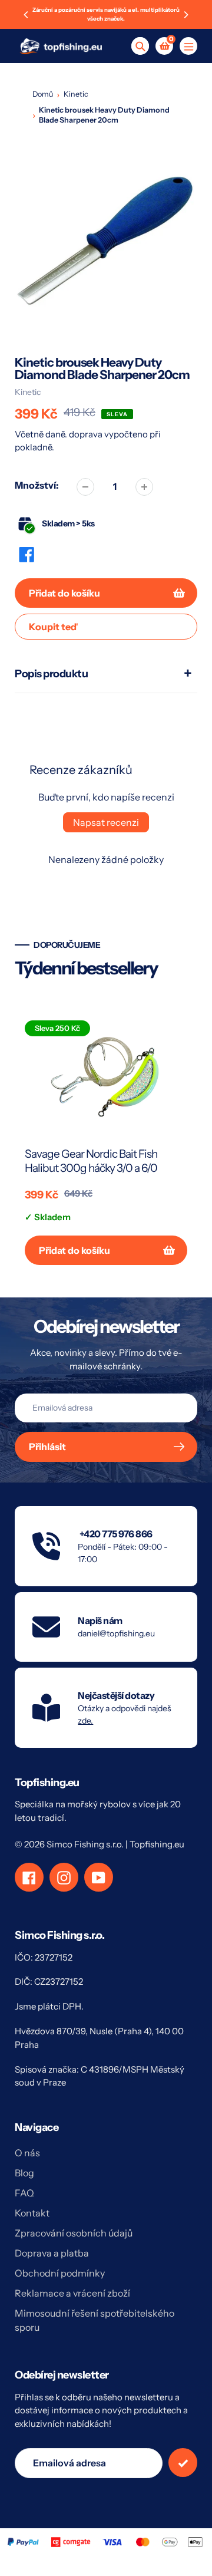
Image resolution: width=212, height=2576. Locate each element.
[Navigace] (188, 46)
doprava (87, 434)
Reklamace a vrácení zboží (72, 2293)
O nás (27, 2153)
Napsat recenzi (106, 822)
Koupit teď (53, 627)
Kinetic (76, 94)
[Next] (185, 15)
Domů (43, 94)
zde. (85, 1721)
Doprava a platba (52, 2253)
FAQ (24, 2193)
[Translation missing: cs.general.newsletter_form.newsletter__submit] (183, 2463)
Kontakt (32, 2213)
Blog (24, 2173)
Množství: (37, 485)
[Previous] (26, 15)
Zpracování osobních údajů (74, 2233)
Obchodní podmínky (60, 2273)
